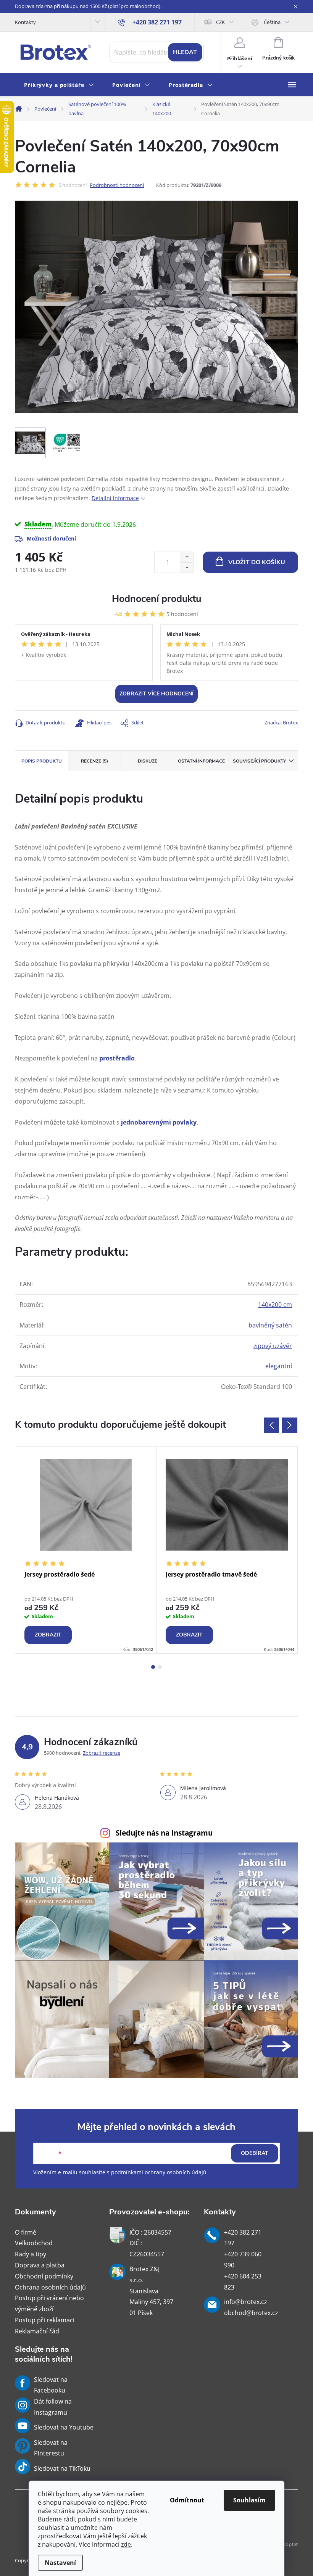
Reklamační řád (37, 2331)
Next (290, 1425)
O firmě (26, 2232)
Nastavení (60, 2563)
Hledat (185, 52)
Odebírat (255, 2153)
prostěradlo (117, 1058)
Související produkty (259, 761)
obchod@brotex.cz (251, 2313)
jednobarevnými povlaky (159, 1122)
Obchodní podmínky (44, 2276)
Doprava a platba (40, 2265)
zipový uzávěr (273, 1346)
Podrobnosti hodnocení (117, 185)
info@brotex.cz (245, 2302)
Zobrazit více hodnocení (156, 694)
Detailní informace (115, 498)
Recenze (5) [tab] (94, 761)
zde (126, 2544)
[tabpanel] (86, 1550)
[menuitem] (59, 85)
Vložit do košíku (257, 562)
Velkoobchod (34, 2243)
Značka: (281, 722)
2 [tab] (160, 1667)
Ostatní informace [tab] (201, 761)
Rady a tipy (31, 2254)
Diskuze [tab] (148, 761)
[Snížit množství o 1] (187, 567)
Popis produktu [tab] (42, 761)
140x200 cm (275, 1305)
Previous (271, 1425)
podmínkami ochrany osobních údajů (159, 2172)
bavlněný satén (270, 1325)
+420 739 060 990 (243, 2260)
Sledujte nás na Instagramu (164, 1833)
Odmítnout (187, 2500)
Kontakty (25, 22)
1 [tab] (153, 1667)
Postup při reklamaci (45, 2320)
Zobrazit (48, 1635)
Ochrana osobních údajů (50, 2287)
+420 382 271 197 (243, 2238)
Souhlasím (249, 2500)
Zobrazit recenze (102, 1753)
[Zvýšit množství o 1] (187, 557)
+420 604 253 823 (243, 2282)
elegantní (279, 1366)
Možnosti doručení (51, 538)
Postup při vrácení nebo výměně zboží (49, 2303)
